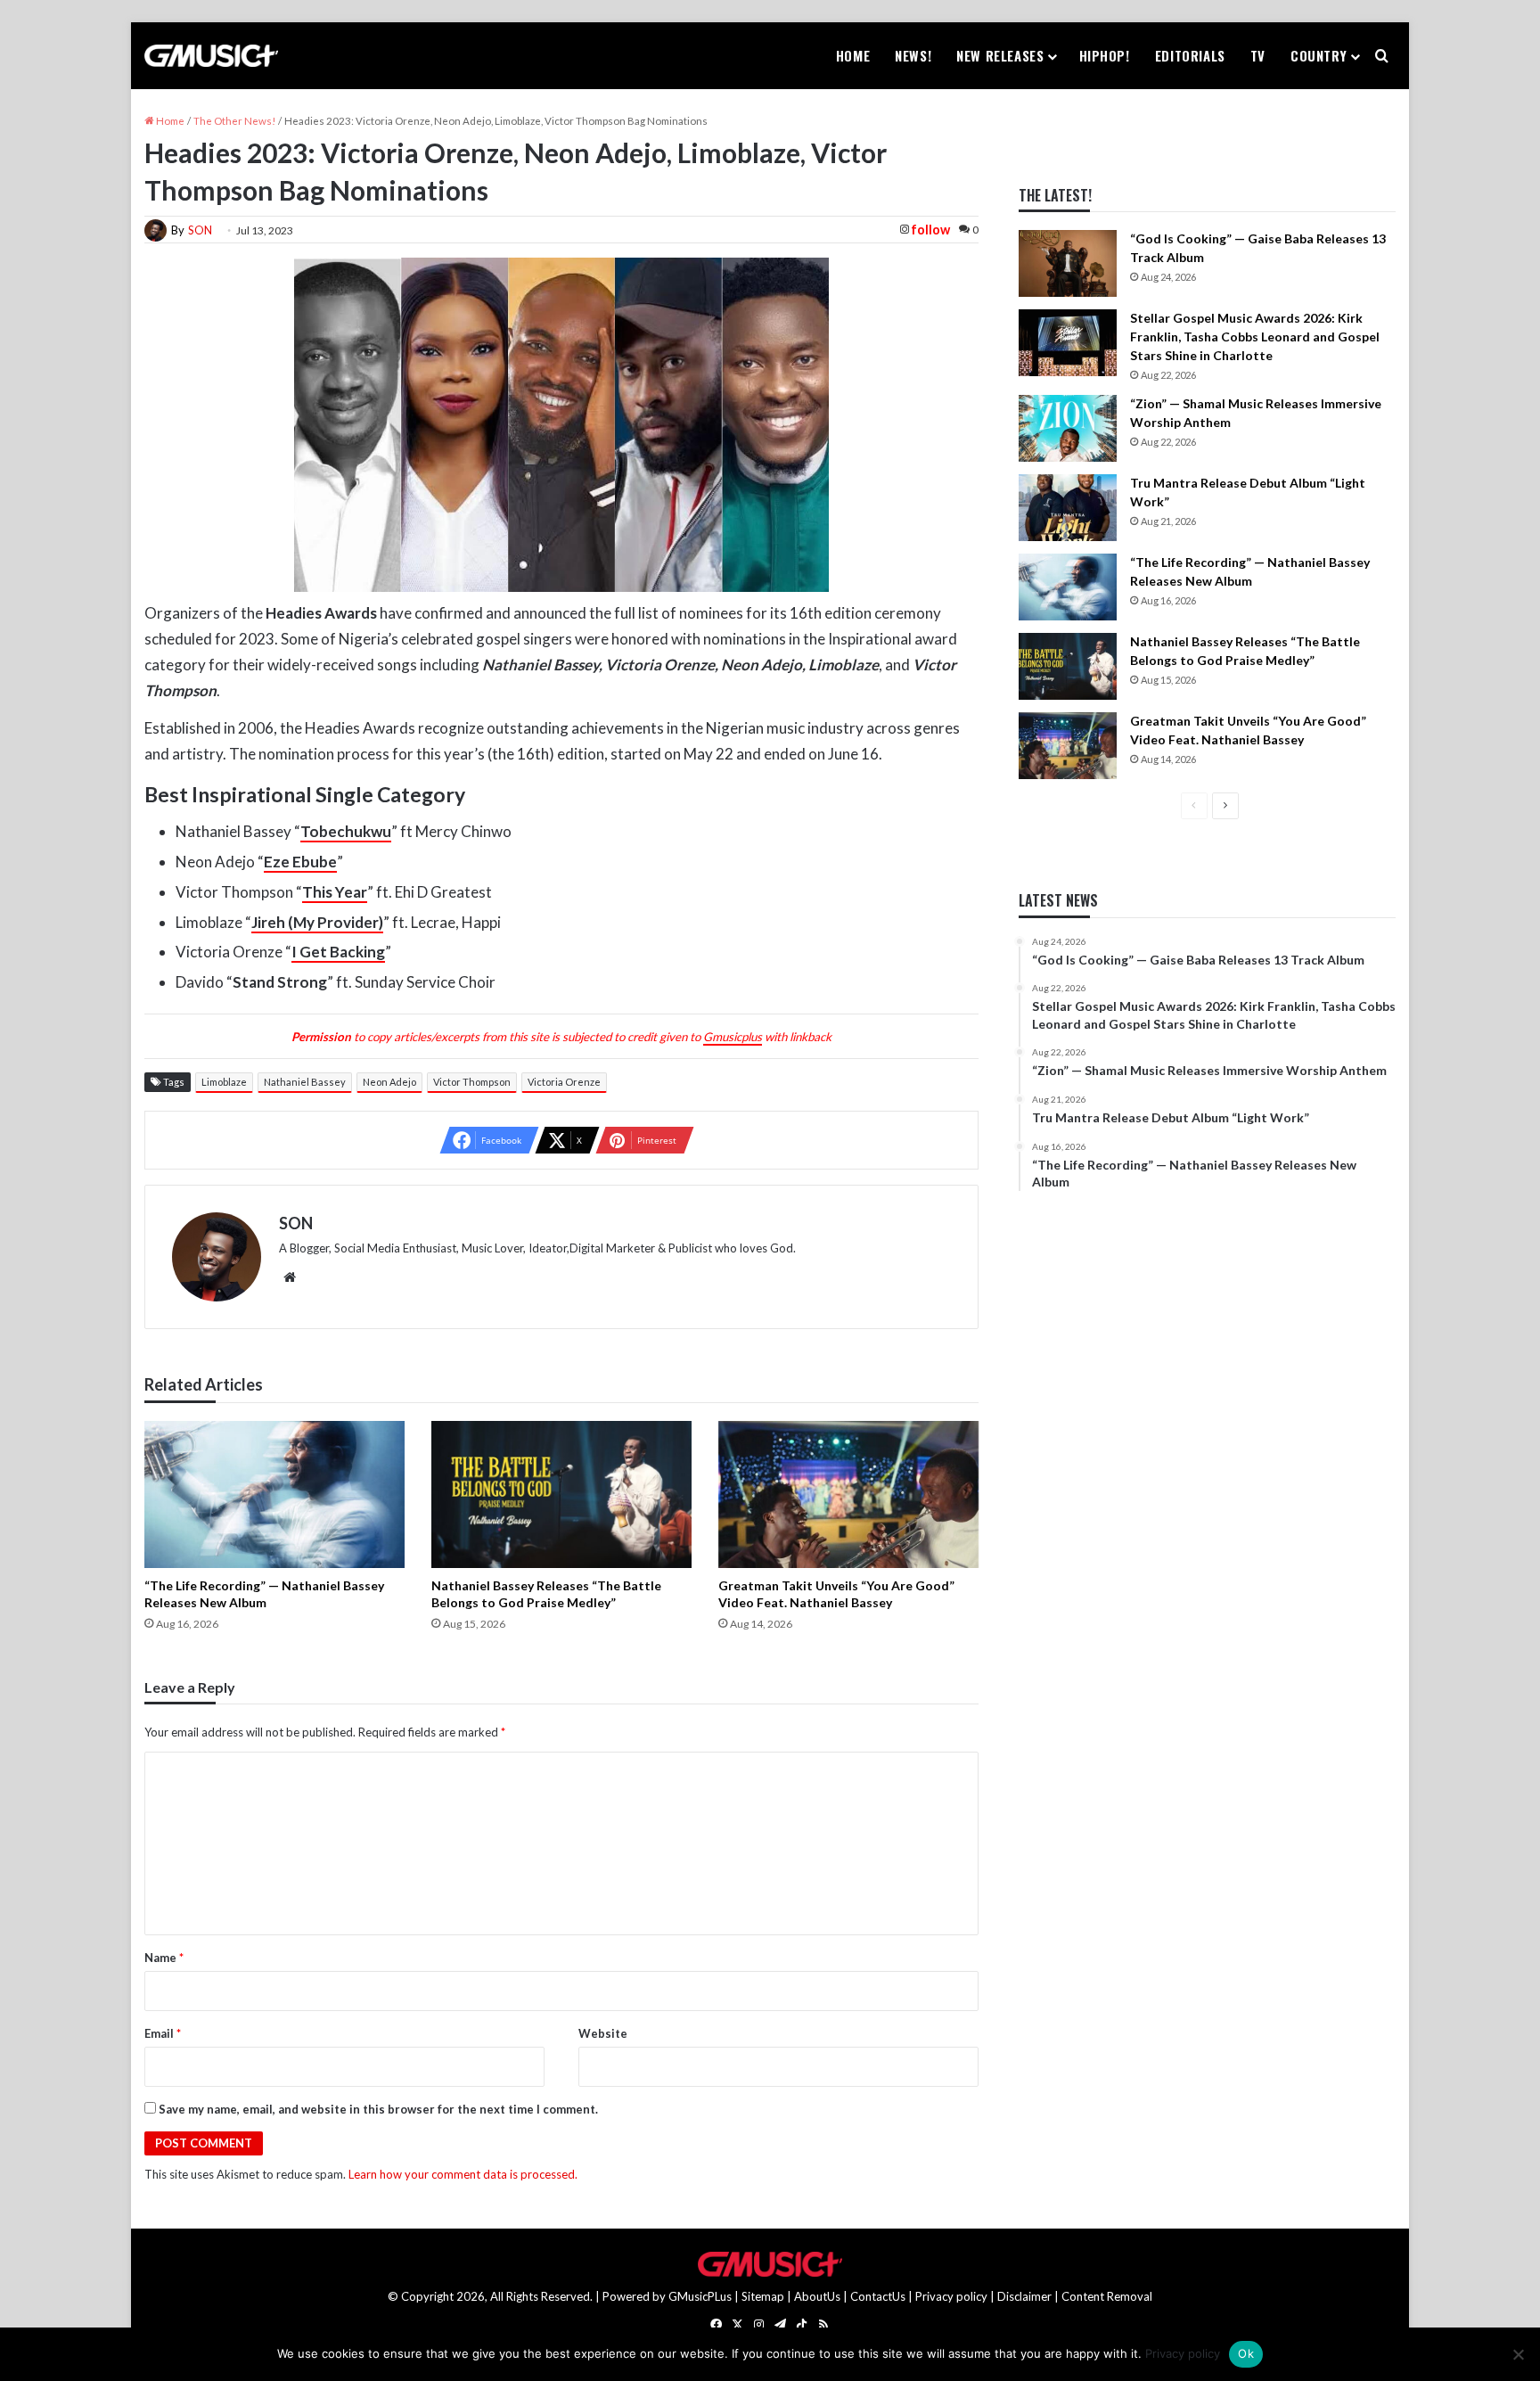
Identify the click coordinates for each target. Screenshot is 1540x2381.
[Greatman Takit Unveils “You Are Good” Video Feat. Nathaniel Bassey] (848, 1494)
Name (164, 1958)
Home (853, 55)
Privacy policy (951, 2296)
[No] (1518, 2354)
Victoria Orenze (564, 1082)
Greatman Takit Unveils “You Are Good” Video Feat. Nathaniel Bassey (836, 1594)
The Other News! (234, 121)
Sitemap (763, 2296)
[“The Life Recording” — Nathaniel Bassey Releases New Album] (274, 1494)
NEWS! (913, 55)
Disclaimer (1024, 2296)
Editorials (1190, 55)
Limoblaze (224, 1082)
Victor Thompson (472, 1082)
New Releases (1000, 55)
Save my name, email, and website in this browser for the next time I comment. (378, 2109)
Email (163, 2033)
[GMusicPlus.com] (211, 56)
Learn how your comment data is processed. (463, 2174)
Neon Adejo (389, 1082)
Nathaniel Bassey (305, 1082)
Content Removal (1107, 2296)
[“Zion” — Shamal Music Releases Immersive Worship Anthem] (1068, 428)
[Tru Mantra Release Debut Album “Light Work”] (1068, 508)
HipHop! (1105, 55)
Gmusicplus (733, 1037)
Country (1319, 55)
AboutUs (817, 2296)
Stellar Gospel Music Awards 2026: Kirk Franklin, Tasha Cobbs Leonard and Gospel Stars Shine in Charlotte (1255, 337)
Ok (1246, 2353)
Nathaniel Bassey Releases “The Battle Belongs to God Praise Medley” (546, 1594)
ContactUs (878, 2296)
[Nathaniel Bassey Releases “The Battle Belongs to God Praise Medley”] (561, 1494)
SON (200, 230)
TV (1258, 55)
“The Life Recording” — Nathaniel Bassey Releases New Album (264, 1594)
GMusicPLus (701, 2296)
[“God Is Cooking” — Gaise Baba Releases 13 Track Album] (1068, 263)
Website (603, 2033)
